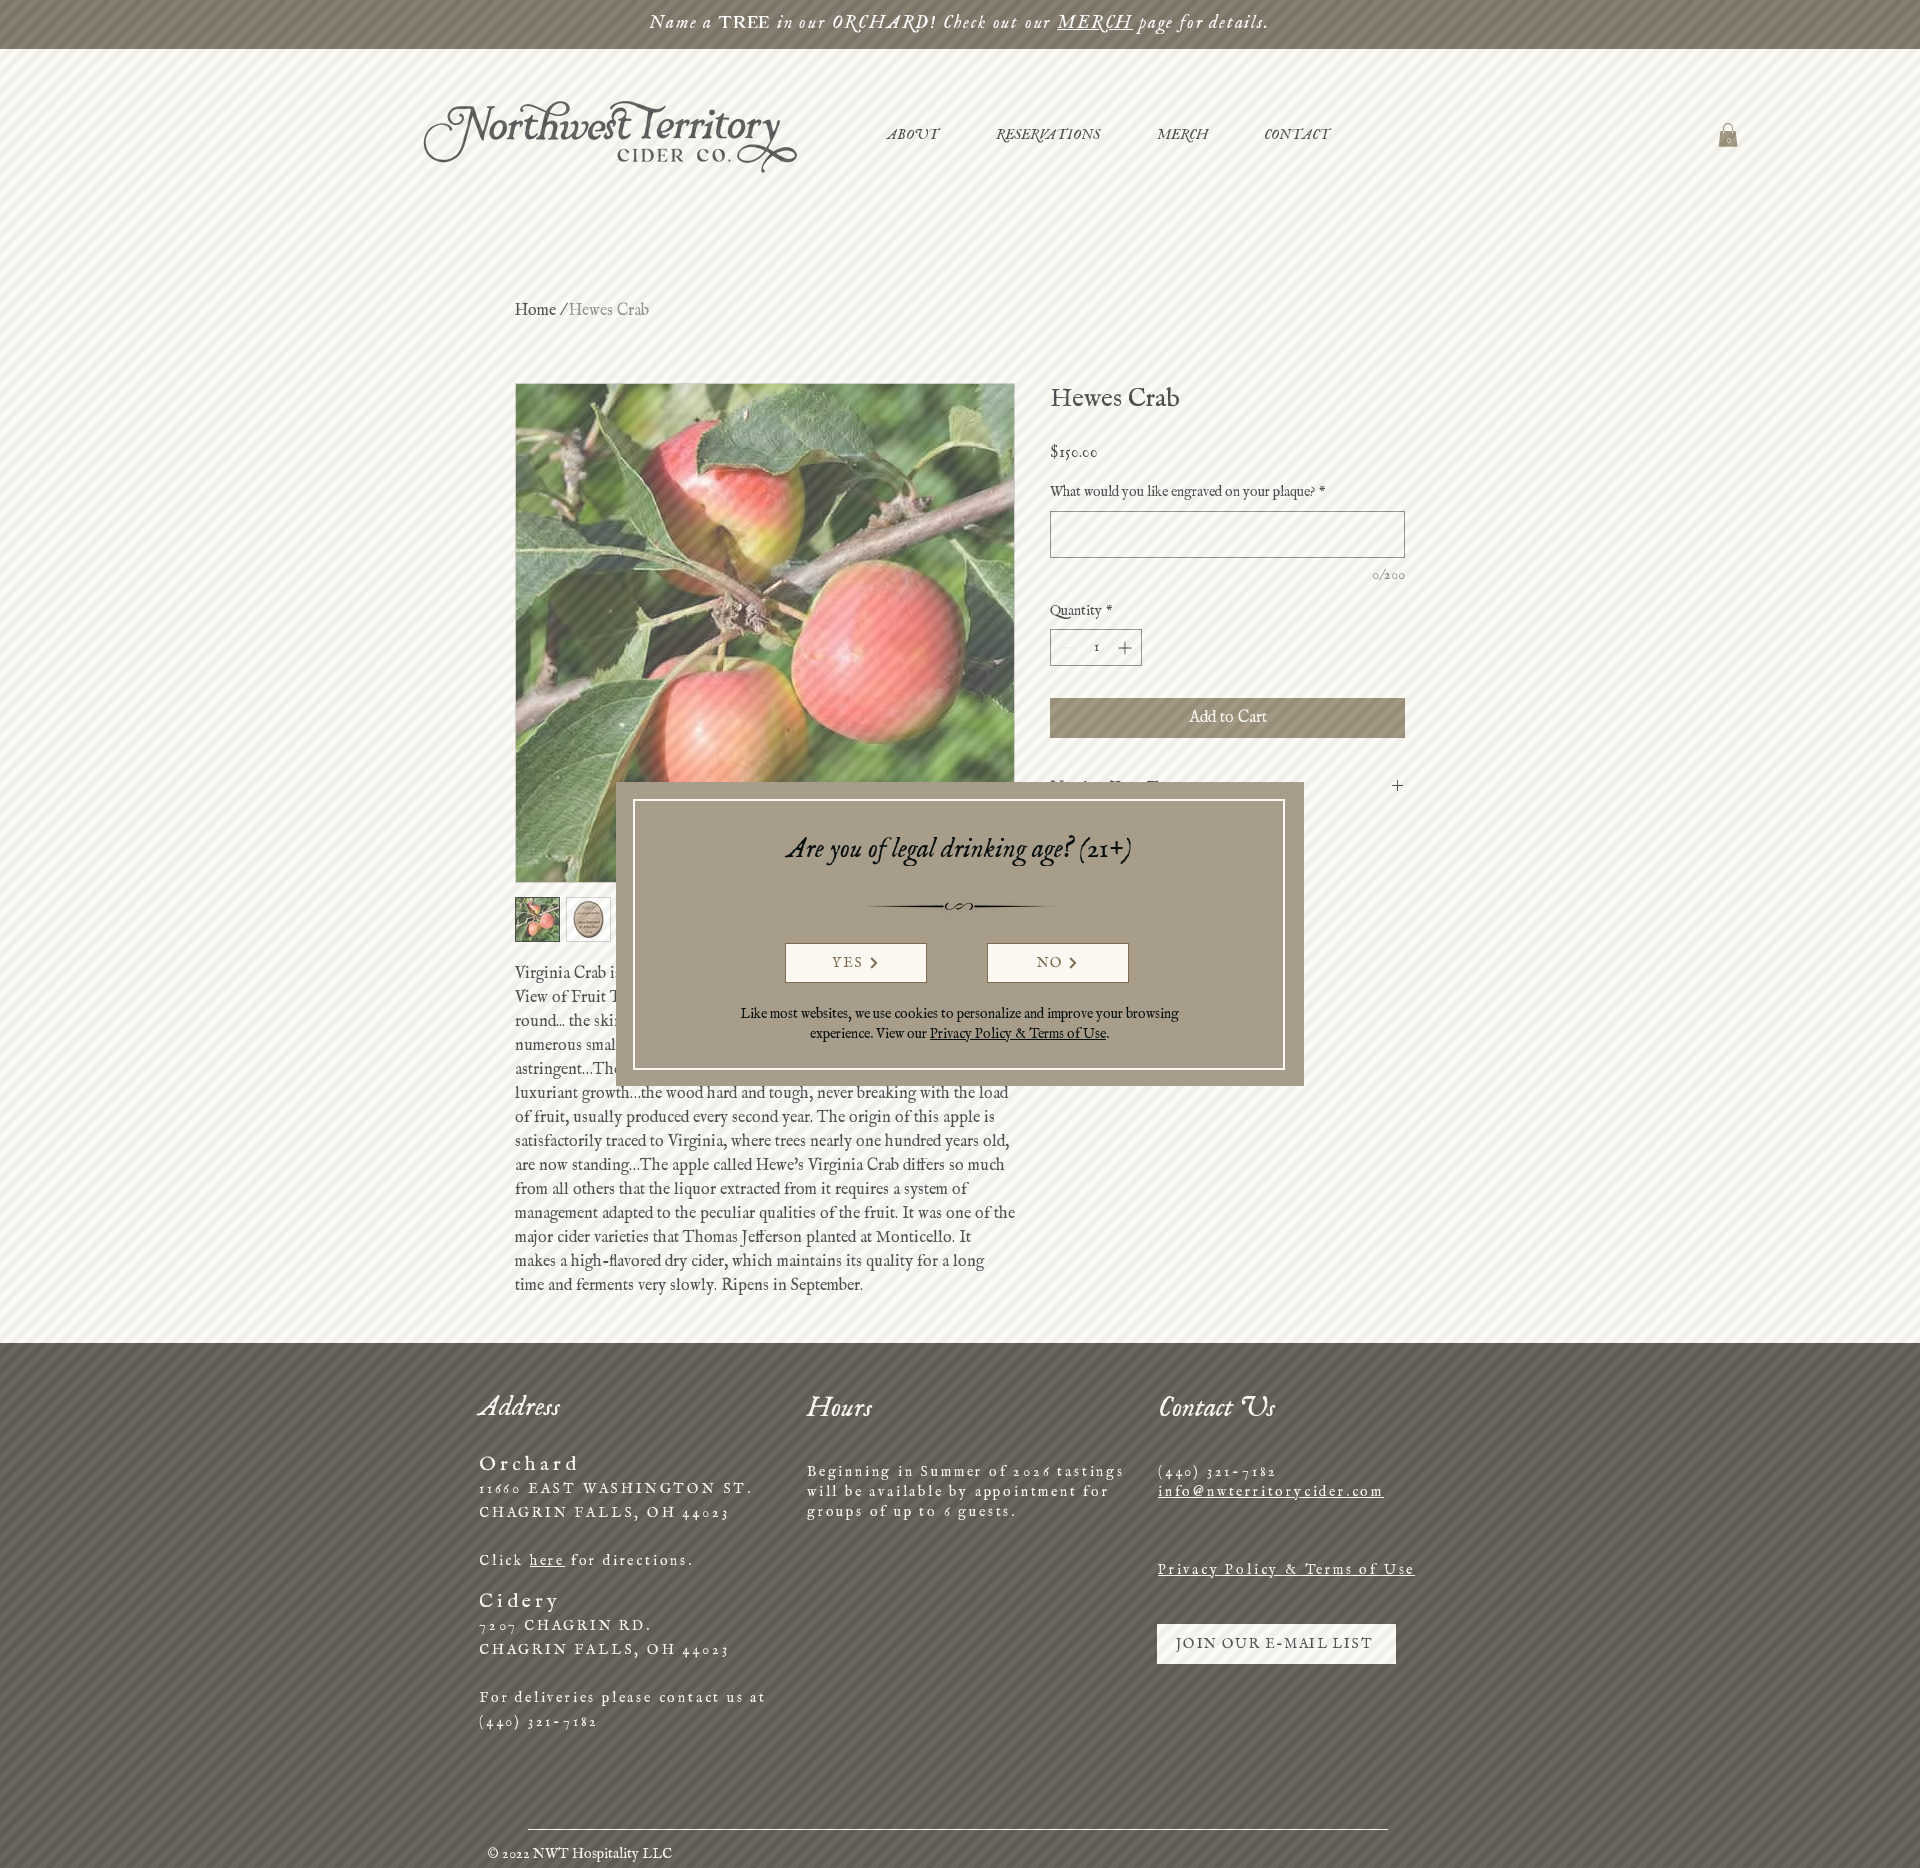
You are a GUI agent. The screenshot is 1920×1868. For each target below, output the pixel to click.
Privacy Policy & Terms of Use (1018, 1034)
